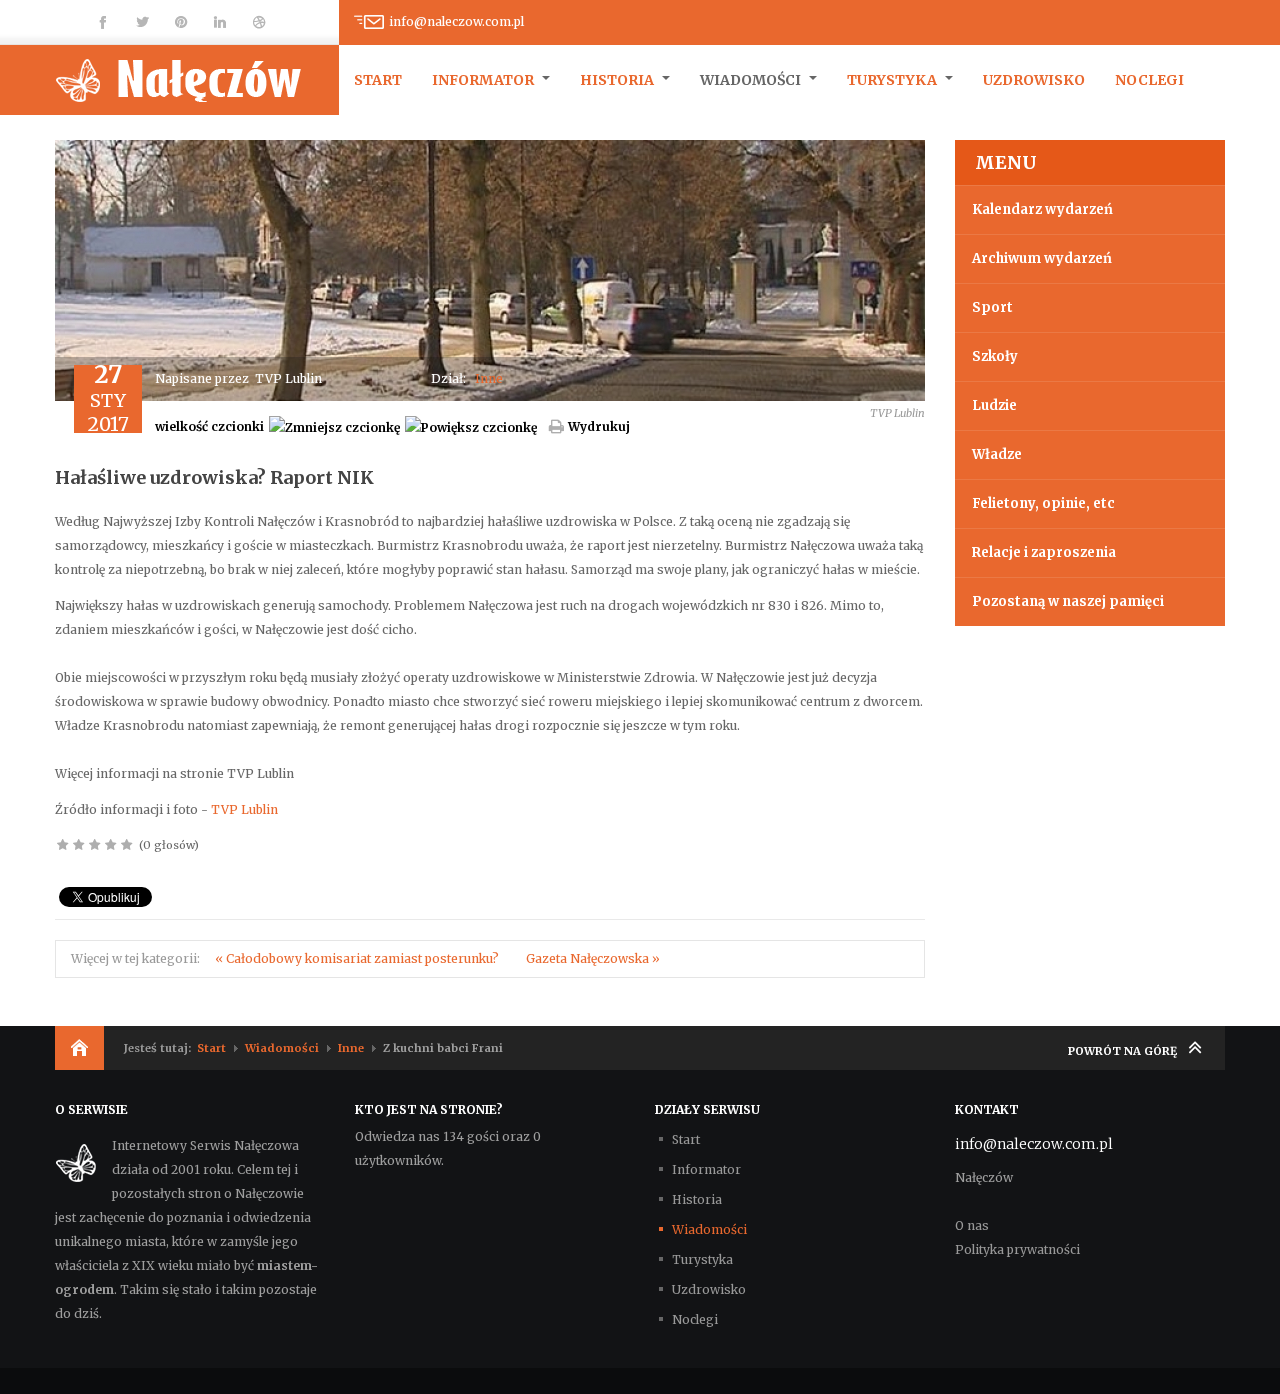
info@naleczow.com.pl (456, 21)
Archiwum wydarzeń (1042, 258)
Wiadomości (752, 80)
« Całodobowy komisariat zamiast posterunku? (358, 958)
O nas (972, 1225)
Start (378, 80)
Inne (489, 378)
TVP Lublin (244, 809)
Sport (992, 307)
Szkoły (995, 356)
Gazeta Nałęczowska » (593, 958)
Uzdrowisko (1034, 80)
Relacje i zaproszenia (1044, 552)
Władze (997, 454)
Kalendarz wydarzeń (1042, 209)
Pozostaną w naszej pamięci (1068, 601)
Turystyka (893, 80)
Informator (484, 80)
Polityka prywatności (1017, 1249)
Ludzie (994, 405)
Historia (618, 80)
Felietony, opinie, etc (1043, 503)
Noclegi (1149, 80)
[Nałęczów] (197, 80)
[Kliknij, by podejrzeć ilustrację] (490, 269)
